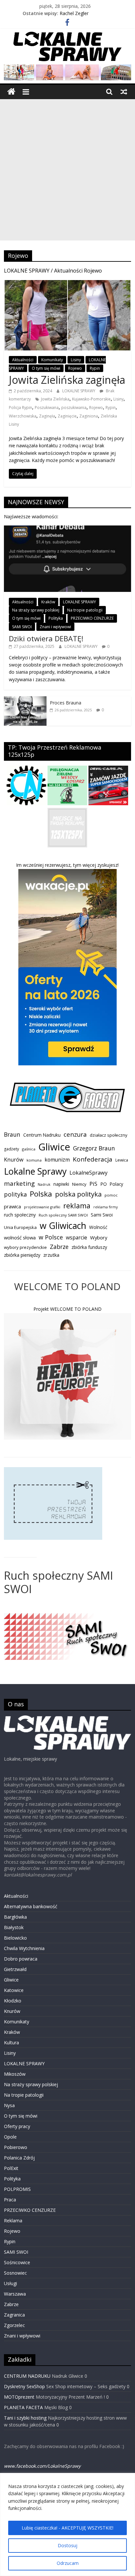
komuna (34, 1160)
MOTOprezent (19, 2397)
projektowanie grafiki (42, 1207)
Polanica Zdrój (19, 2158)
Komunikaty (52, 360)
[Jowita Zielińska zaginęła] (67, 284)
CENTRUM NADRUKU (27, 2376)
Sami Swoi (102, 1215)
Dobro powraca (21, 1959)
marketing (19, 1183)
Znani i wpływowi (55, 627)
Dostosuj (67, 2545)
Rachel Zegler (74, 13)
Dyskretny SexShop (24, 2386)
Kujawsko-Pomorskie (91, 399)
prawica (12, 1206)
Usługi (10, 2283)
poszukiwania (74, 408)
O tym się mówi (46, 368)
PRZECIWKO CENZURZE (92, 618)
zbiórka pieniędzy (22, 1255)
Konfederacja (93, 1159)
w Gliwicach (63, 1226)
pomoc (111, 1195)
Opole (10, 2137)
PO (104, 1184)
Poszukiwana (47, 408)
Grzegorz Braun (94, 1148)
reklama (77, 1206)
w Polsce (51, 1237)
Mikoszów (15, 2074)
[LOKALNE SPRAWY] (11, 92)
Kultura (11, 2043)
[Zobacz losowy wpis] (124, 92)
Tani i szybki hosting (25, 2418)
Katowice (14, 1990)
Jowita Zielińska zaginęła (67, 380)
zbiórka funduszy (89, 1247)
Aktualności (23, 360)
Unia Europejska (20, 1227)
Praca (10, 2200)
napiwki (61, 1184)
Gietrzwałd (15, 1969)
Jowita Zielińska (55, 399)
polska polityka (78, 1194)
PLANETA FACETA (23, 2407)
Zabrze (59, 1247)
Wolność (98, 1227)
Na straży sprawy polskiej (36, 610)
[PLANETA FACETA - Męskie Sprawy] (67, 1086)
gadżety (11, 1149)
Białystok (14, 1927)
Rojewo (75, 368)
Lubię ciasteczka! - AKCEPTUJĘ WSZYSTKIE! (67, 2528)
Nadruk (44, 1184)
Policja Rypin (20, 408)
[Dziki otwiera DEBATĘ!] (67, 529)
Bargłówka (15, 1917)
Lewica (122, 1160)
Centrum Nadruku (42, 1135)
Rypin (95, 368)
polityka (15, 1194)
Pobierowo (16, 2147)
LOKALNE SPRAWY (79, 391)
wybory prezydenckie (25, 1247)
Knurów (14, 1160)
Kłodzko (13, 2001)
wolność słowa (20, 1237)
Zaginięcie (67, 416)
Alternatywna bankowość (31, 1906)
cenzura (75, 1134)
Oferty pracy (17, 2126)
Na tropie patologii (85, 610)
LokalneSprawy (88, 1173)
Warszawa (15, 2294)
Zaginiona (89, 416)
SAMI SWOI (22, 627)
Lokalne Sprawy (35, 1171)
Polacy (116, 1184)
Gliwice (54, 1147)
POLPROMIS (17, 2189)
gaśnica (29, 1149)
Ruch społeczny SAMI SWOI (63, 1215)
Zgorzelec (14, 2325)
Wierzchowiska (23, 416)
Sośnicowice (17, 2262)
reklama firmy (106, 1207)
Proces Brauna (66, 703)
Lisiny (76, 360)
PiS (93, 1184)
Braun (12, 1134)
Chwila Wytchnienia (24, 1948)
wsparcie (77, 1237)
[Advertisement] (67, 170)
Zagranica (14, 2315)
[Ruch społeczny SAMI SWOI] (67, 1617)
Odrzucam (68, 2563)
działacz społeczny (109, 1135)
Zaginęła (47, 416)
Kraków (48, 602)
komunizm (57, 1160)
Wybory (99, 1237)
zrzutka (51, 1255)
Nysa (9, 2105)
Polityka (56, 618)
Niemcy (79, 1184)
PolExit (11, 2168)
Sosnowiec (15, 2273)
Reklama (13, 2221)
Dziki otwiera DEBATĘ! (46, 638)
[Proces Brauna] (25, 700)
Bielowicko (15, 1938)
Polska (41, 1194)
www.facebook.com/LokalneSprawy (42, 2466)
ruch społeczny (20, 1215)
